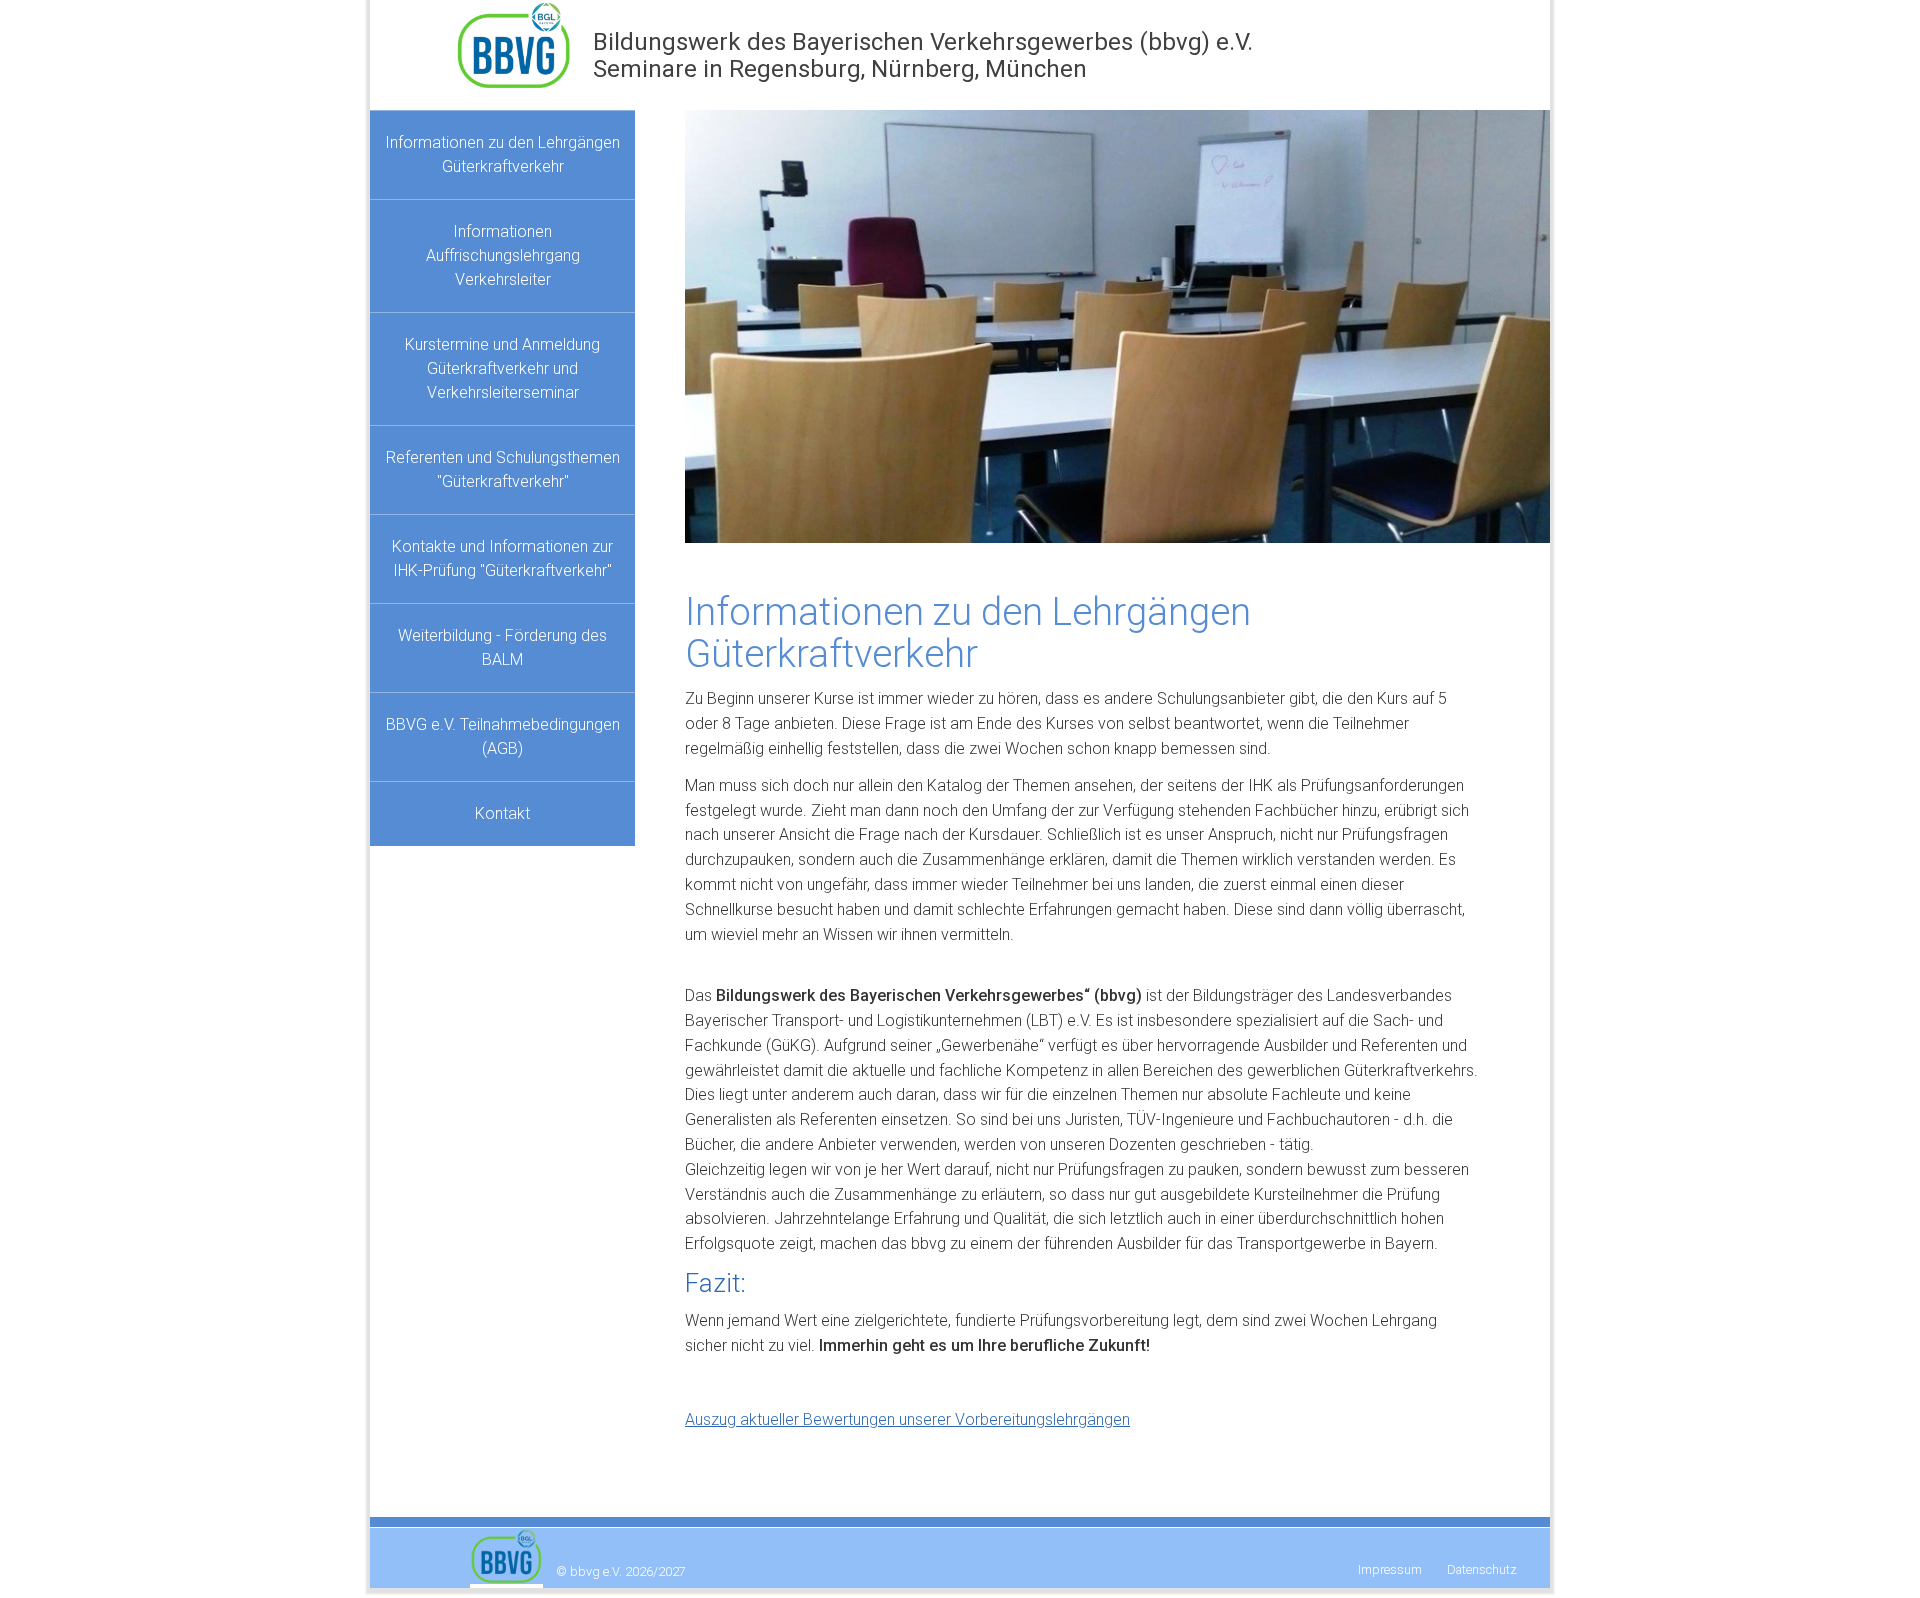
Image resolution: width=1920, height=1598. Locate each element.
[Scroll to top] (1876, 1554)
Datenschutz (1482, 1569)
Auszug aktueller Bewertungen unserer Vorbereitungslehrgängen (907, 1419)
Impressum (1390, 1569)
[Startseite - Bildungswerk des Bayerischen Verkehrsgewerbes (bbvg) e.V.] (524, 39)
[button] (735, 326)
